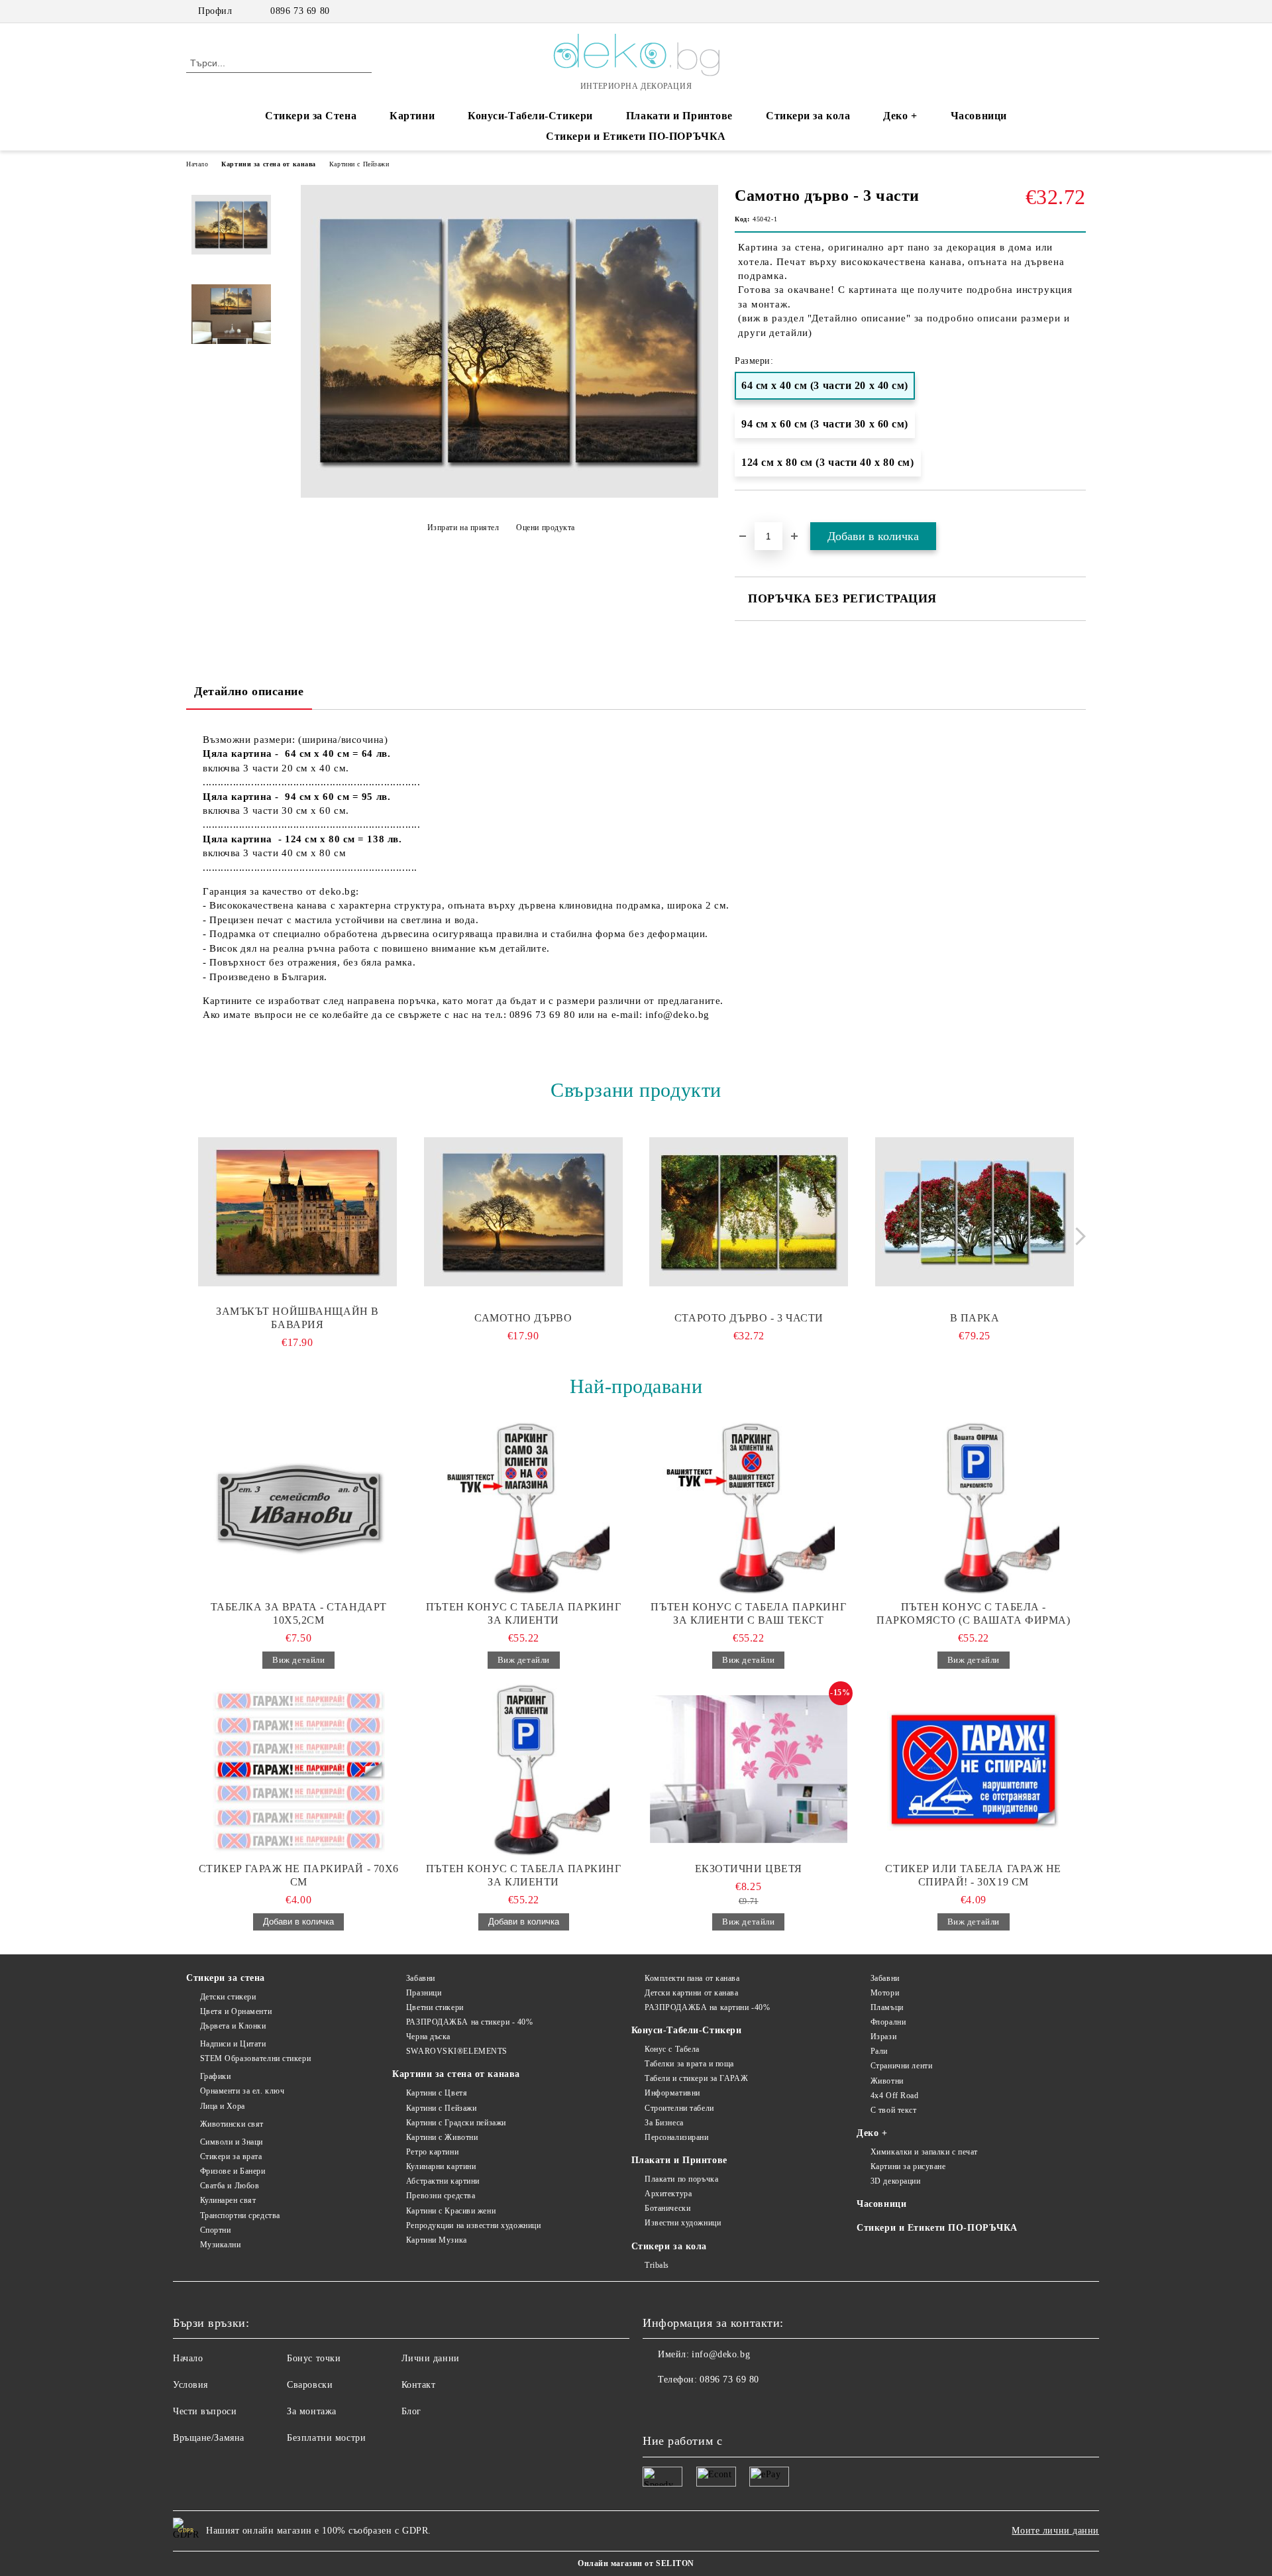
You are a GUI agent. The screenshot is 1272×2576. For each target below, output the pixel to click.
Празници (424, 1993)
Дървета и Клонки (233, 2026)
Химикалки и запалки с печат (924, 2152)
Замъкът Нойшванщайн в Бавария (297, 1318)
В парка (975, 1318)
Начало (197, 164)
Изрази (883, 2037)
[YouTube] (1079, 11)
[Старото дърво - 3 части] (749, 1212)
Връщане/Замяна (209, 2438)
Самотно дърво (523, 1318)
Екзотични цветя (749, 1869)
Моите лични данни (1055, 2531)
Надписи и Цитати (233, 2044)
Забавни (420, 1978)
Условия (190, 2385)
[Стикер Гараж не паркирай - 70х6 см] (299, 1769)
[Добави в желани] (1076, 514)
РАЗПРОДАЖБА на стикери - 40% (469, 2022)
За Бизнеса (664, 2123)
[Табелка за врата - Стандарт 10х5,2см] (299, 1508)
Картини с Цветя (437, 2093)
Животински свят (232, 2124)
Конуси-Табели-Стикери (530, 116)
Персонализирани (676, 2137)
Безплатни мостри (326, 2438)
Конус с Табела (672, 2049)
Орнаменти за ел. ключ (242, 2091)
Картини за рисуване (908, 2166)
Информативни (672, 2093)
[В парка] (975, 1212)
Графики (215, 2076)
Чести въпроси (205, 2411)
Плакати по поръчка (681, 2179)
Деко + (900, 116)
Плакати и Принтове (679, 116)
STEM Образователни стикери (255, 2058)
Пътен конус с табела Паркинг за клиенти (524, 1613)
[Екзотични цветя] (749, 1769)
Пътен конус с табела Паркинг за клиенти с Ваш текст (748, 1613)
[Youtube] (712, 2406)
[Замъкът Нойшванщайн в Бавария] (297, 1212)
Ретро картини (432, 2152)
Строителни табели (679, 2108)
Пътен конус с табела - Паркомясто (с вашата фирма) (973, 1613)
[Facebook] (1039, 11)
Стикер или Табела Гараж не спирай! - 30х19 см (973, 1875)
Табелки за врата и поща (689, 2064)
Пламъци (887, 2007)
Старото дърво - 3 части (749, 1318)
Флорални (888, 2022)
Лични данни (431, 2358)
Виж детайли (298, 1660)
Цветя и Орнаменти (236, 2011)
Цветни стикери (435, 2007)
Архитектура (668, 2194)
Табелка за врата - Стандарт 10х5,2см (299, 1613)
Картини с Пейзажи (359, 164)
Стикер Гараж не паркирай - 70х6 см (299, 1875)
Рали (879, 2051)
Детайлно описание (249, 691)
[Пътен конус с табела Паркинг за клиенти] (524, 1508)
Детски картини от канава (691, 1993)
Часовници (979, 116)
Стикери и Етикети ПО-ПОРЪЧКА (636, 136)
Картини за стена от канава (269, 164)
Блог (411, 2411)
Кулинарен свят (228, 2200)
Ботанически (667, 2208)
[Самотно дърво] (523, 1212)
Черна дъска (428, 2037)
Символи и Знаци (232, 2142)
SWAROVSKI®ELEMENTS (457, 2051)
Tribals (657, 2265)
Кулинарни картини (441, 2166)
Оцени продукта (546, 528)
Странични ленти (901, 2066)
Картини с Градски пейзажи (456, 2123)
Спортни (215, 2230)
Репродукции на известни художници (473, 2225)
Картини (412, 116)
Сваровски (310, 2385)
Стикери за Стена (311, 116)
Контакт (419, 2385)
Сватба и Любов (230, 2186)
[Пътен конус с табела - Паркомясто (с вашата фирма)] (974, 1508)
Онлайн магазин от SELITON (636, 2563)
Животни (887, 2081)
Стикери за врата (231, 2156)
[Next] (1077, 1236)
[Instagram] (1059, 11)
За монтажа (312, 2411)
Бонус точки (314, 2358)
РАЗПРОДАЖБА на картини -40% (707, 2007)
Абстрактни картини (443, 2181)
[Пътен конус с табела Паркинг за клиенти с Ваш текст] (749, 1508)
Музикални (221, 2245)
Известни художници (683, 2223)
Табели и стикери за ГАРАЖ (696, 2078)
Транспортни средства (240, 2215)
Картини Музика (436, 2240)
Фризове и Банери (233, 2171)
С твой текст (893, 2110)
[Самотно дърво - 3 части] (509, 495)
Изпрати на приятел (463, 528)
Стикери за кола (808, 116)
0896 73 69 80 (300, 11)
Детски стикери (228, 1997)
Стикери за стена (226, 1978)
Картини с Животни (442, 2137)
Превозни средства (441, 2196)
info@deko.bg (721, 2354)
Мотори (885, 1993)
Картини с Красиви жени (451, 2211)
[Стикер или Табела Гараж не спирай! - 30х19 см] (974, 1769)
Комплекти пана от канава (692, 1978)
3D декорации (895, 2181)
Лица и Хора (223, 2106)
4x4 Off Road (894, 2096)
